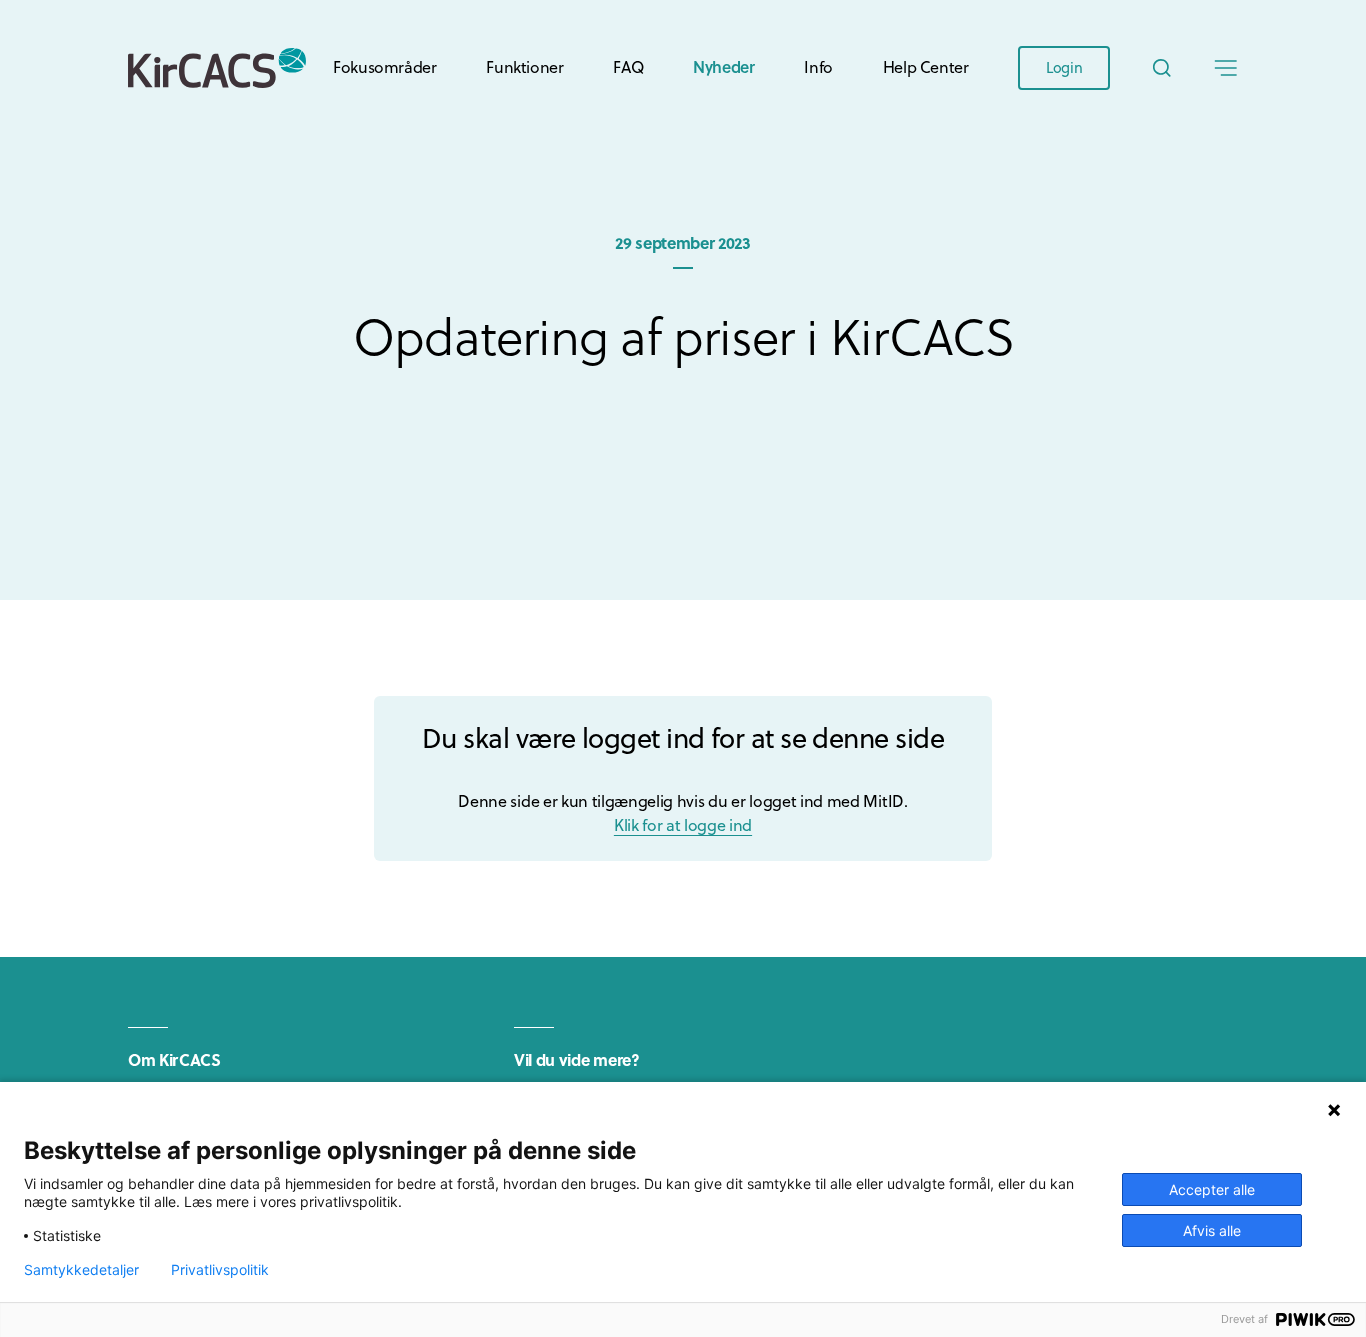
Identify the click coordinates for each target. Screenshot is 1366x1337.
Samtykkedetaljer (81, 1270)
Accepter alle (1212, 1189)
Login (1064, 67)
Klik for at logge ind (683, 825)
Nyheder (723, 66)
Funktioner (524, 67)
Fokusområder (384, 67)
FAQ (628, 67)
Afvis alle (1212, 1230)
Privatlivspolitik (220, 1270)
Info (818, 67)
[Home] (217, 68)
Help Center (926, 67)
